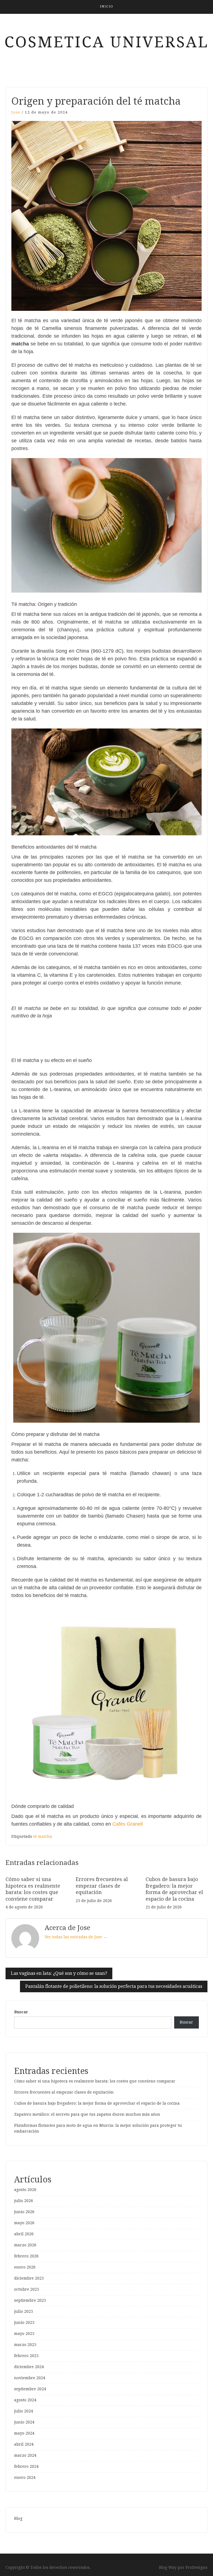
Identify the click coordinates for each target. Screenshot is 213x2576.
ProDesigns (196, 2567)
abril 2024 (24, 2444)
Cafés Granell (128, 1824)
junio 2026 (24, 2212)
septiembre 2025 (30, 2300)
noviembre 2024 (30, 2378)
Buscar (21, 2012)
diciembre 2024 (29, 2367)
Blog (18, 2518)
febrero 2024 (26, 2466)
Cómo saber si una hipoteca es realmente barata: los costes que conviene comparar (95, 2081)
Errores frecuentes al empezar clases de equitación (102, 1886)
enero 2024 (25, 2477)
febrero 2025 (26, 2356)
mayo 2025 (24, 2334)
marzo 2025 (25, 2345)
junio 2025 (24, 2322)
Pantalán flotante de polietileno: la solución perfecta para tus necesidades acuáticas (114, 1986)
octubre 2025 (27, 2289)
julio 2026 (24, 2201)
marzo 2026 (25, 2245)
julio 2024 (24, 2411)
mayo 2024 (24, 2433)
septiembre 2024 (30, 2389)
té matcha (43, 1836)
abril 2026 (24, 2234)
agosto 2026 (25, 2190)
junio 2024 (24, 2422)
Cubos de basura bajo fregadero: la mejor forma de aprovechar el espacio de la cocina (97, 2103)
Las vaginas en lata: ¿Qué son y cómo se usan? (59, 1973)
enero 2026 (25, 2267)
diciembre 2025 (29, 2278)
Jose (16, 112)
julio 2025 (24, 2311)
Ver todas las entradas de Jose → (76, 1937)
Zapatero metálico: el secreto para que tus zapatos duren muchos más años (87, 2114)
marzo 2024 (25, 2455)
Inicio (107, 7)
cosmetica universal (107, 42)
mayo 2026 (24, 2223)
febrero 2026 (26, 2256)
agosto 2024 (25, 2400)
